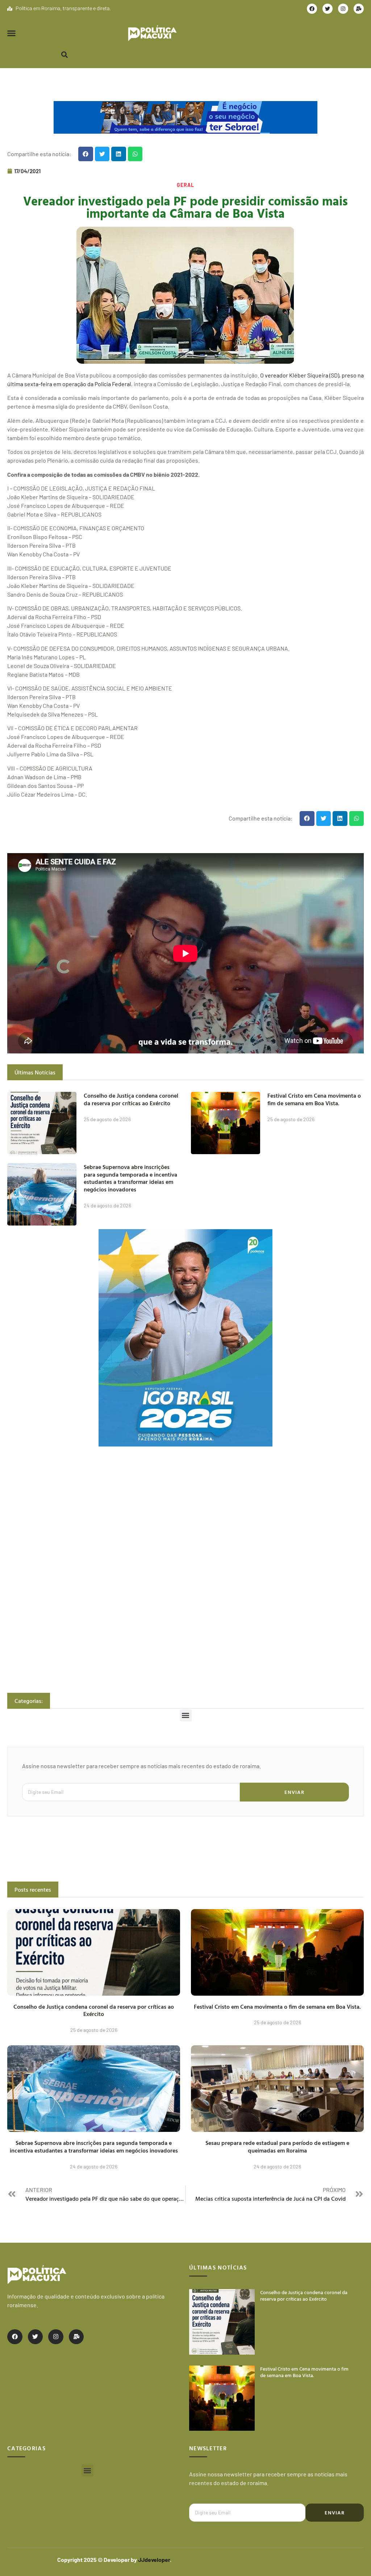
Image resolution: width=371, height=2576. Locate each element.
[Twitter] (328, 9)
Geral (185, 185)
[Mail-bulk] (359, 9)
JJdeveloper (154, 2560)
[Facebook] (312, 9)
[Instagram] (343, 9)
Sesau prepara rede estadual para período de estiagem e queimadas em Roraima (277, 2147)
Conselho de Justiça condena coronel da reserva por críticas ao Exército (131, 1099)
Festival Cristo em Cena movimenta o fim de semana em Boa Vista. (314, 1099)
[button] (12, 33)
